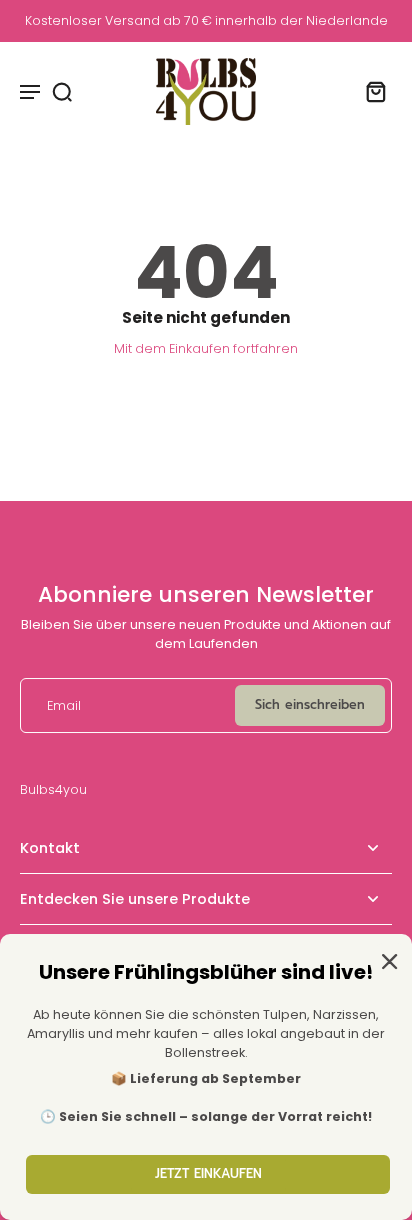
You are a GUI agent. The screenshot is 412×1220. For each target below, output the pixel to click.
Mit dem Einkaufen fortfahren (206, 348)
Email (64, 705)
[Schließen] (386, 960)
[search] (62, 91)
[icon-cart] (370, 91)
